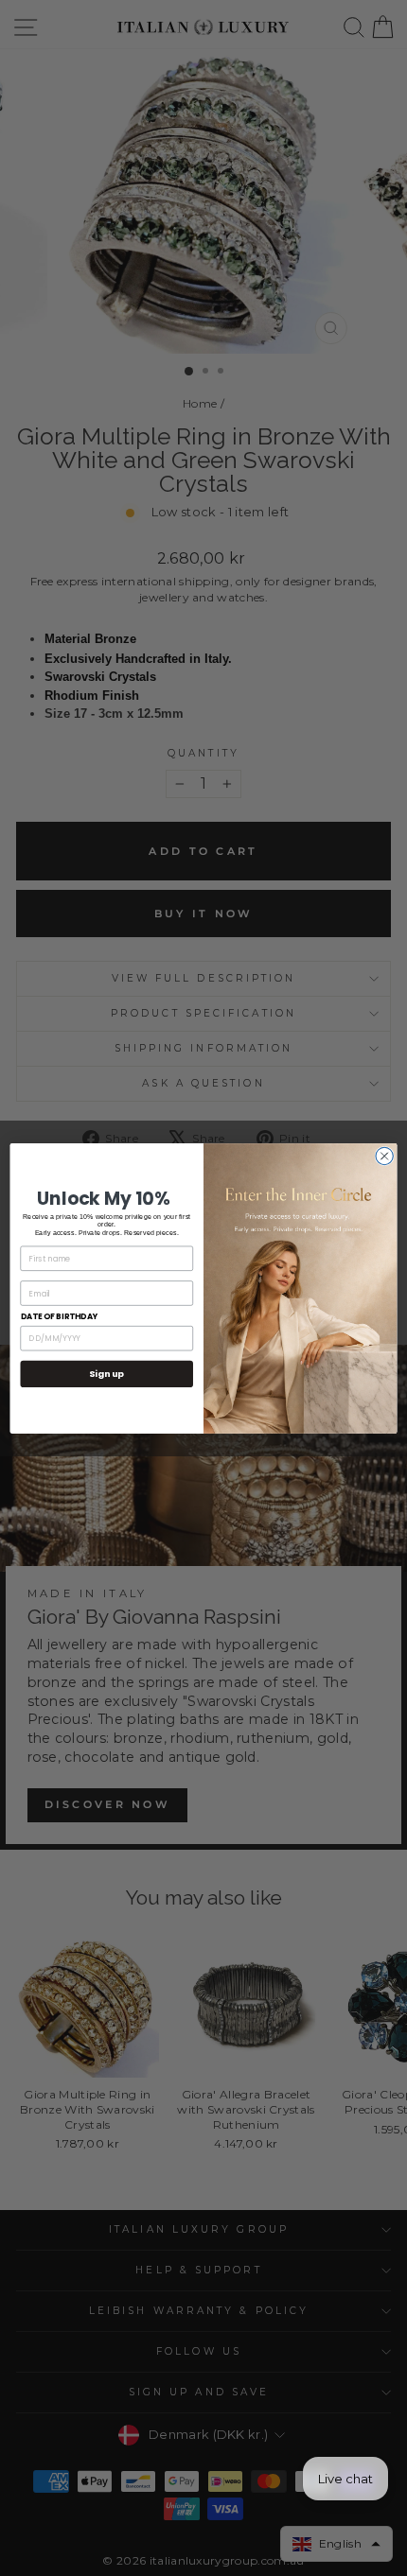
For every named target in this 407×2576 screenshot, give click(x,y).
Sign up (106, 1374)
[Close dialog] (384, 1156)
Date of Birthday (60, 1316)
